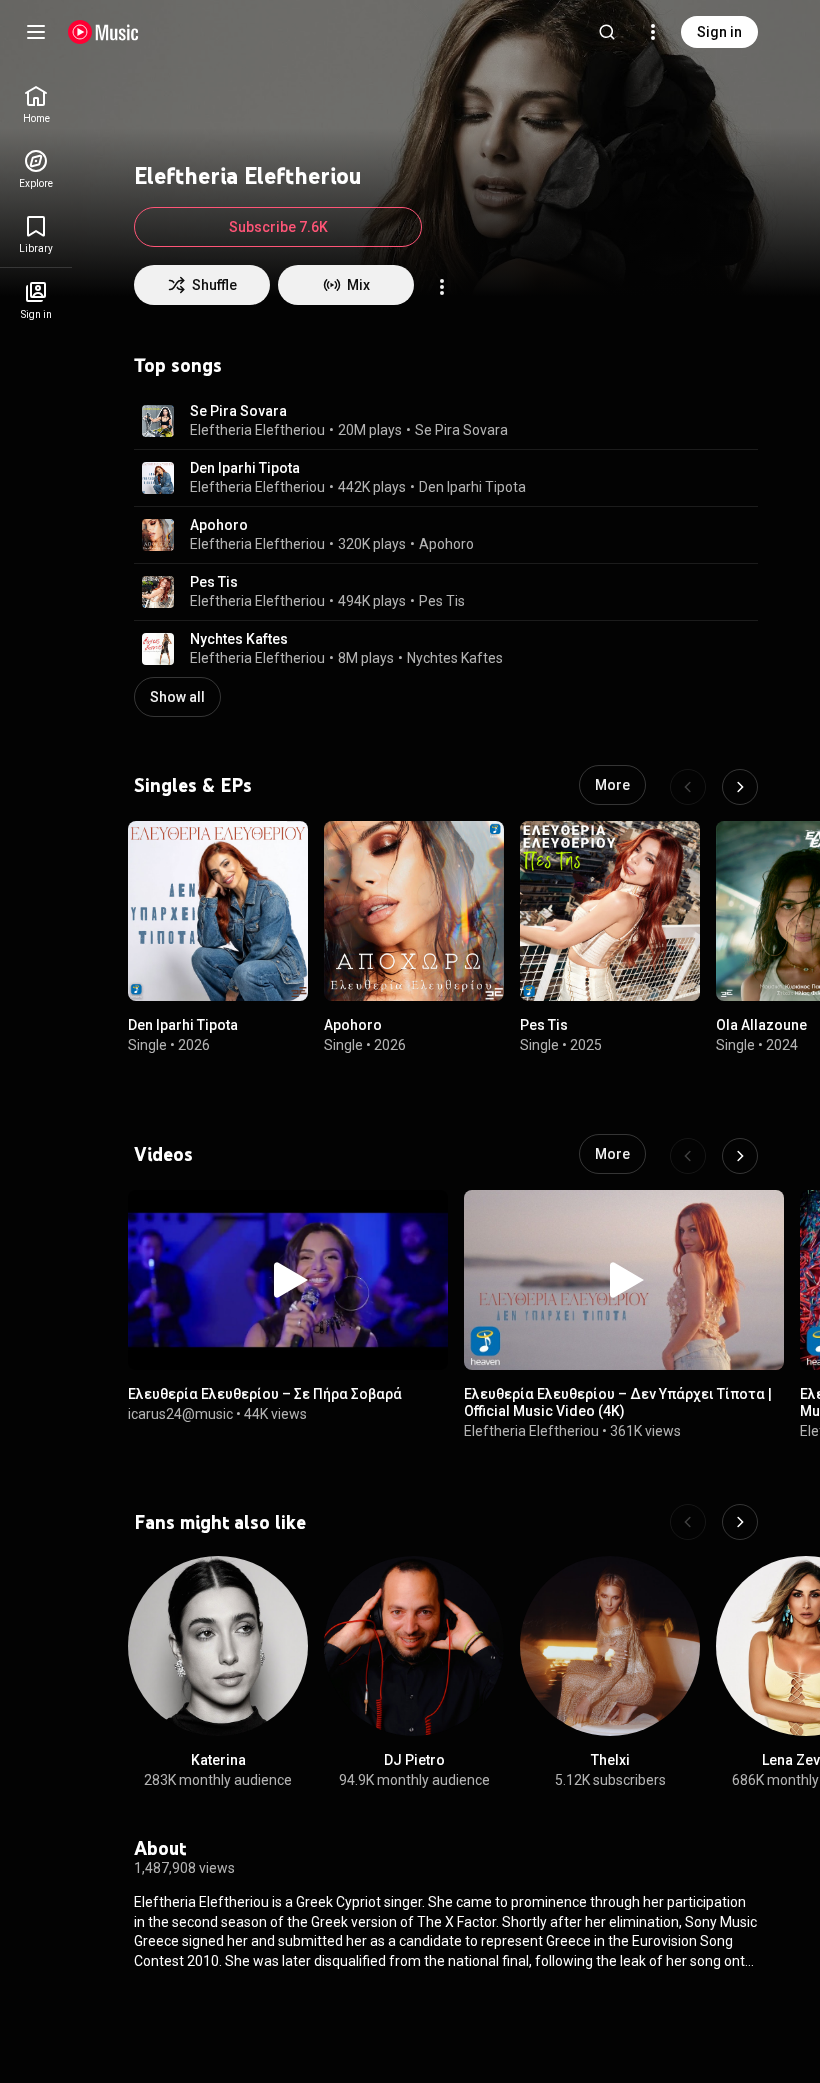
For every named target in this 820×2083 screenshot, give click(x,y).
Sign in (719, 32)
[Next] (740, 787)
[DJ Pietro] (414, 1646)
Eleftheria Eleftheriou (257, 430)
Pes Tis (214, 582)
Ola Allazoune (761, 1025)
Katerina (218, 1760)
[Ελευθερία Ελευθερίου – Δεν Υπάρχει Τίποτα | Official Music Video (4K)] (624, 1280)
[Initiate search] (607, 32)
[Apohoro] (414, 911)
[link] (36, 104)
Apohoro (219, 525)
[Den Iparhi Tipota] (218, 911)
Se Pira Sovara (238, 411)
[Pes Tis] (610, 911)
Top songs (178, 365)
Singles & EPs (193, 785)
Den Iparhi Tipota (245, 468)
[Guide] (36, 32)
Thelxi (610, 1760)
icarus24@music (180, 1414)
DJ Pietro (414, 1760)
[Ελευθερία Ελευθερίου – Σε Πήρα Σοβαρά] (288, 1280)
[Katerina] (218, 1646)
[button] (158, 421)
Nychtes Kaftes (239, 639)
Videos (163, 1154)
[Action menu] (442, 287)
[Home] (103, 32)
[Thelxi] (610, 1646)
